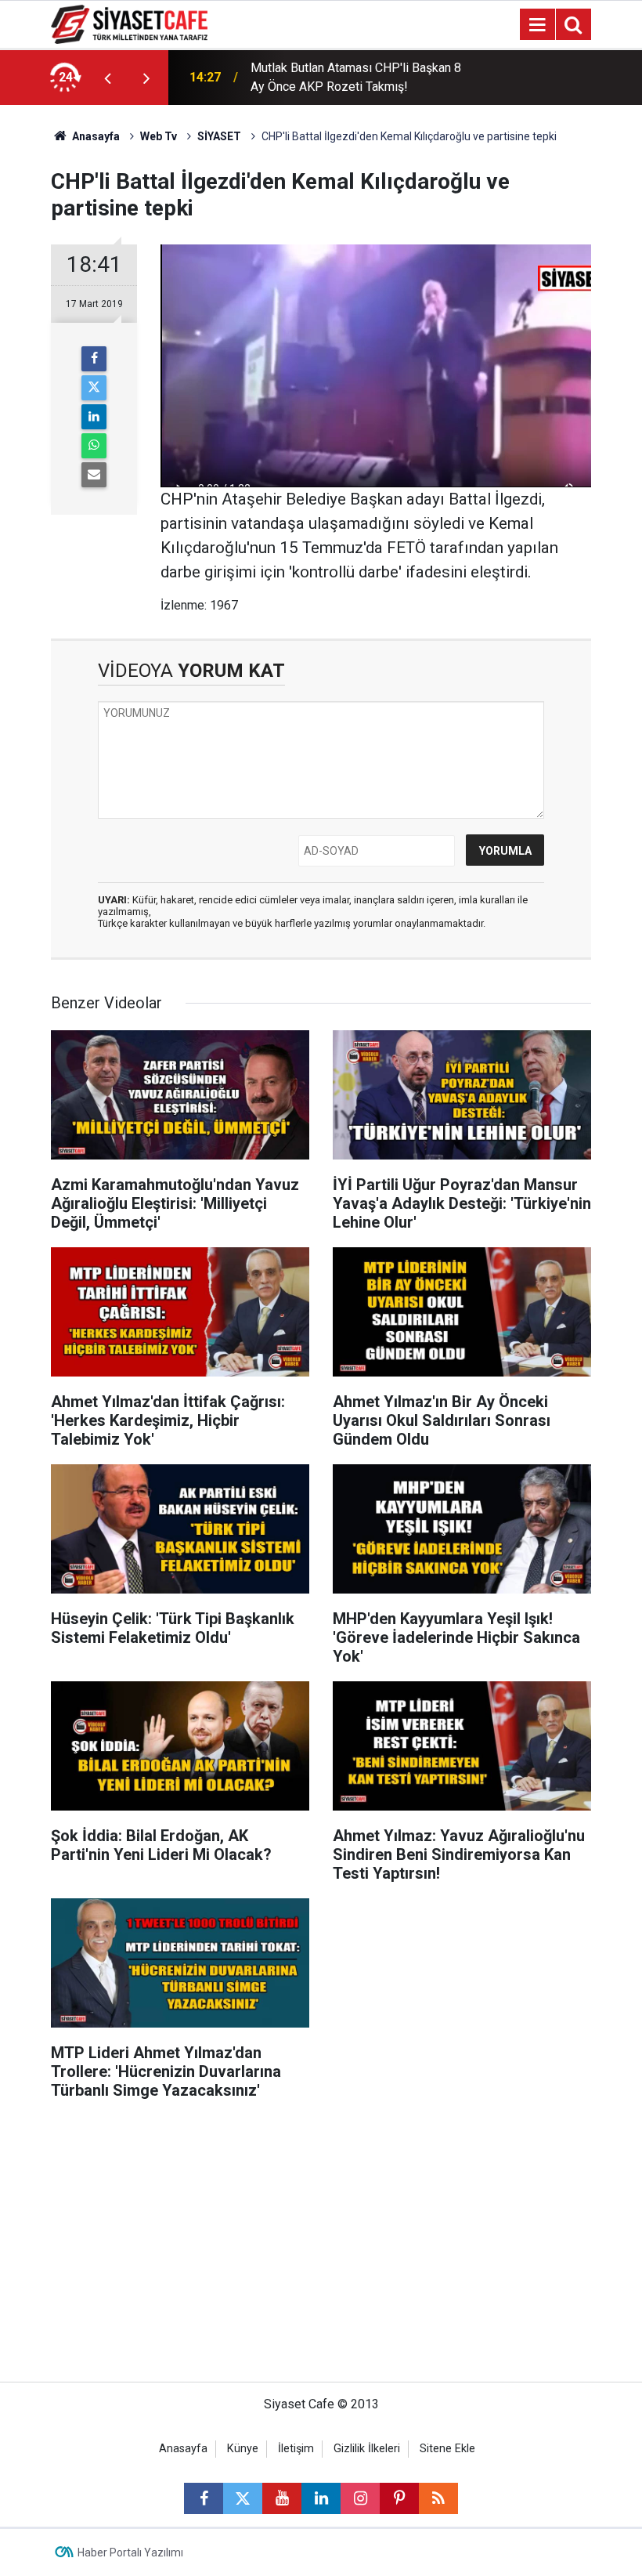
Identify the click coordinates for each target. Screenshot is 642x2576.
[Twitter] (94, 388)
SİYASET (219, 136)
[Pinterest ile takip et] (399, 2498)
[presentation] (107, 78)
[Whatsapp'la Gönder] (94, 446)
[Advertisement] (321, 2249)
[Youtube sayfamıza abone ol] (282, 2498)
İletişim (296, 2449)
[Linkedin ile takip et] (321, 2498)
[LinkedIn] (94, 417)
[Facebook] (94, 359)
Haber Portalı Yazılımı (130, 2552)
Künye (243, 2449)
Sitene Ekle (447, 2449)
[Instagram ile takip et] (360, 2498)
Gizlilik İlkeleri (367, 2449)
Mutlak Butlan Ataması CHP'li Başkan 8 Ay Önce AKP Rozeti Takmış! (356, 77)
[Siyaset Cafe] (129, 23)
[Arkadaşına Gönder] (94, 475)
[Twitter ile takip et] (243, 2498)
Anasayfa (95, 136)
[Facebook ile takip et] (204, 2498)
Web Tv (159, 136)
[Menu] (537, 25)
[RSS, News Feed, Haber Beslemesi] (438, 2498)
